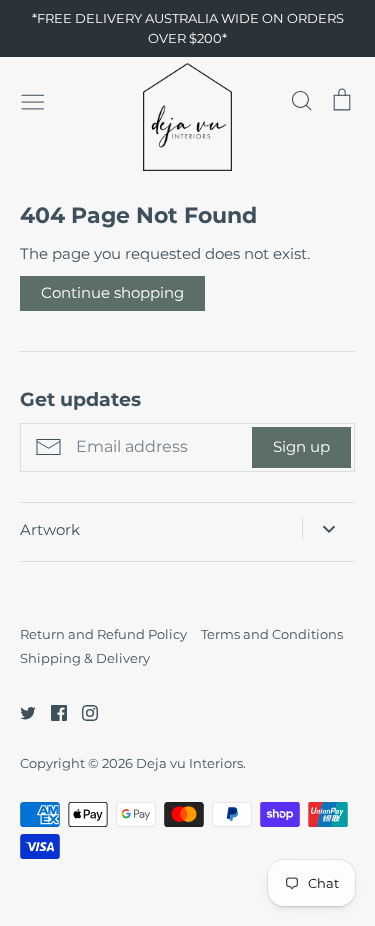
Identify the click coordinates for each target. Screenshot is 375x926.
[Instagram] (82, 711)
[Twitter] (20, 711)
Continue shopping (112, 292)
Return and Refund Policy (103, 634)
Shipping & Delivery (85, 658)
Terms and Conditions (272, 634)
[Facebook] (51, 711)
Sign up (301, 446)
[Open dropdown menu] (328, 529)
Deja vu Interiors (189, 763)
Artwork (50, 529)
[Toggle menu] (33, 100)
